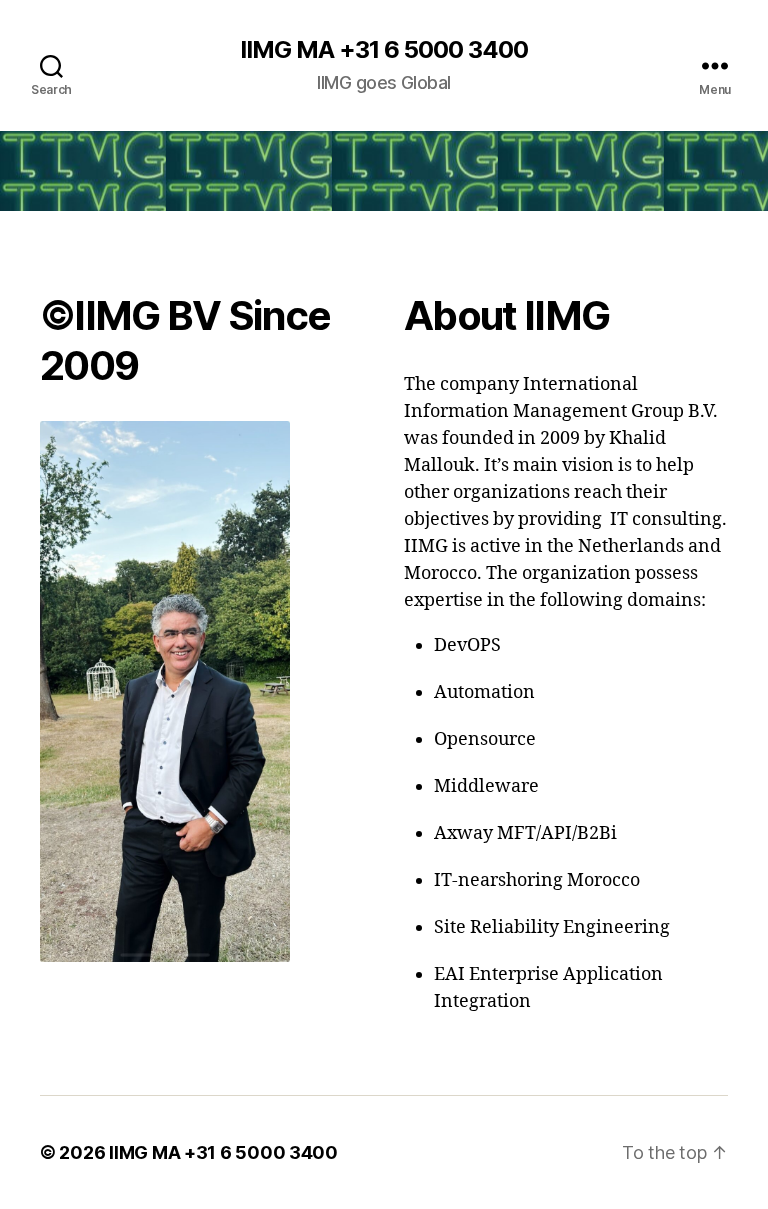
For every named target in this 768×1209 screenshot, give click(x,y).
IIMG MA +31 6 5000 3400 (384, 50)
